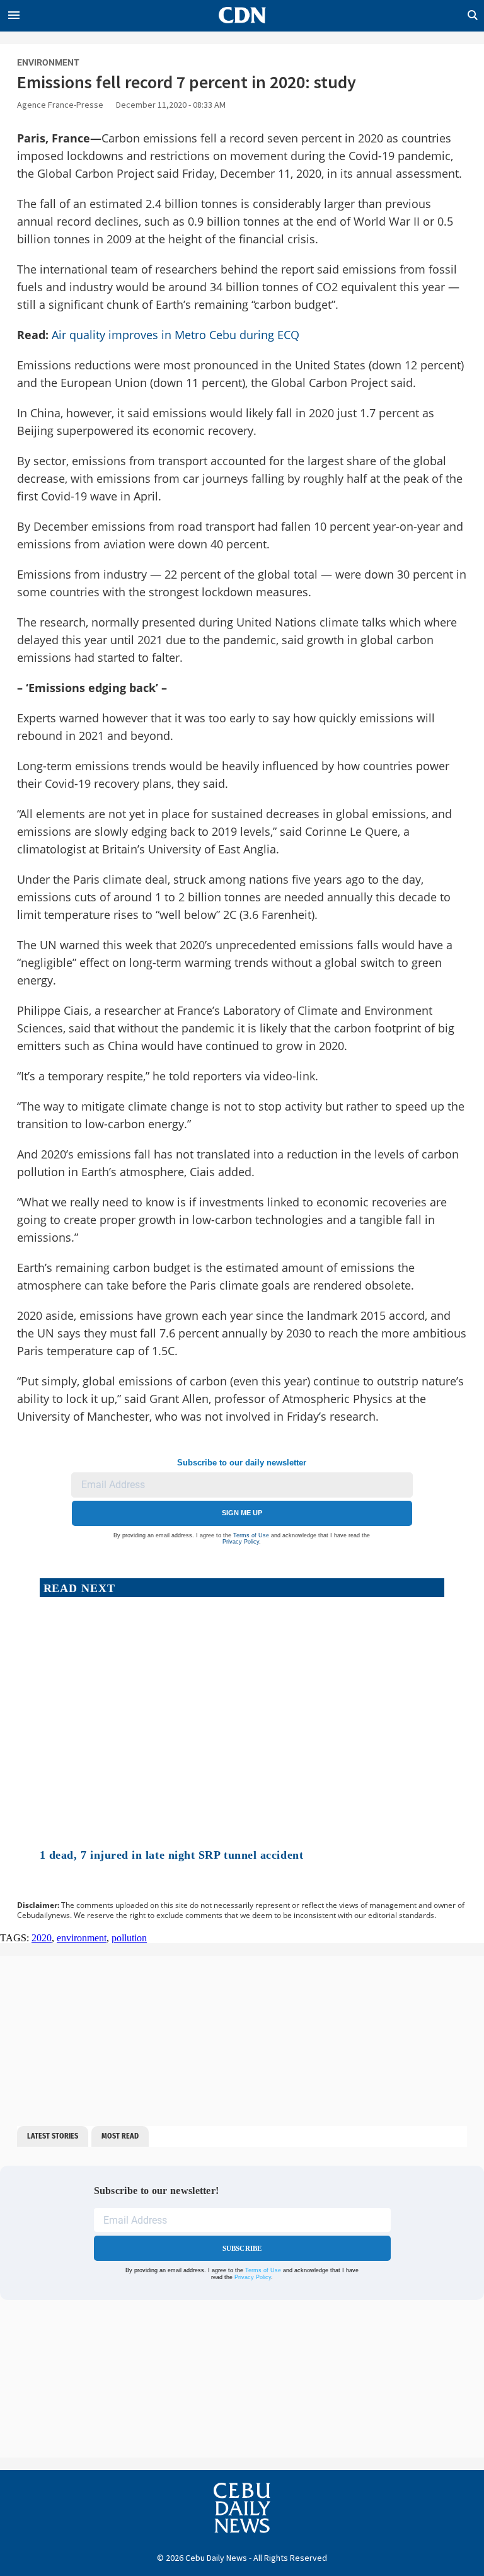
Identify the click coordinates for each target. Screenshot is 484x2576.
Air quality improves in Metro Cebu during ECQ (176, 335)
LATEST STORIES (53, 2136)
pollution (129, 1938)
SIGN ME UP (242, 1513)
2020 (42, 1938)
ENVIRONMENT (48, 62)
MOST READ (120, 2136)
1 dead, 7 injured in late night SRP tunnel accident (172, 1855)
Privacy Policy (241, 1542)
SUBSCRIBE (242, 2248)
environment (82, 1938)
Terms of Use (251, 1535)
